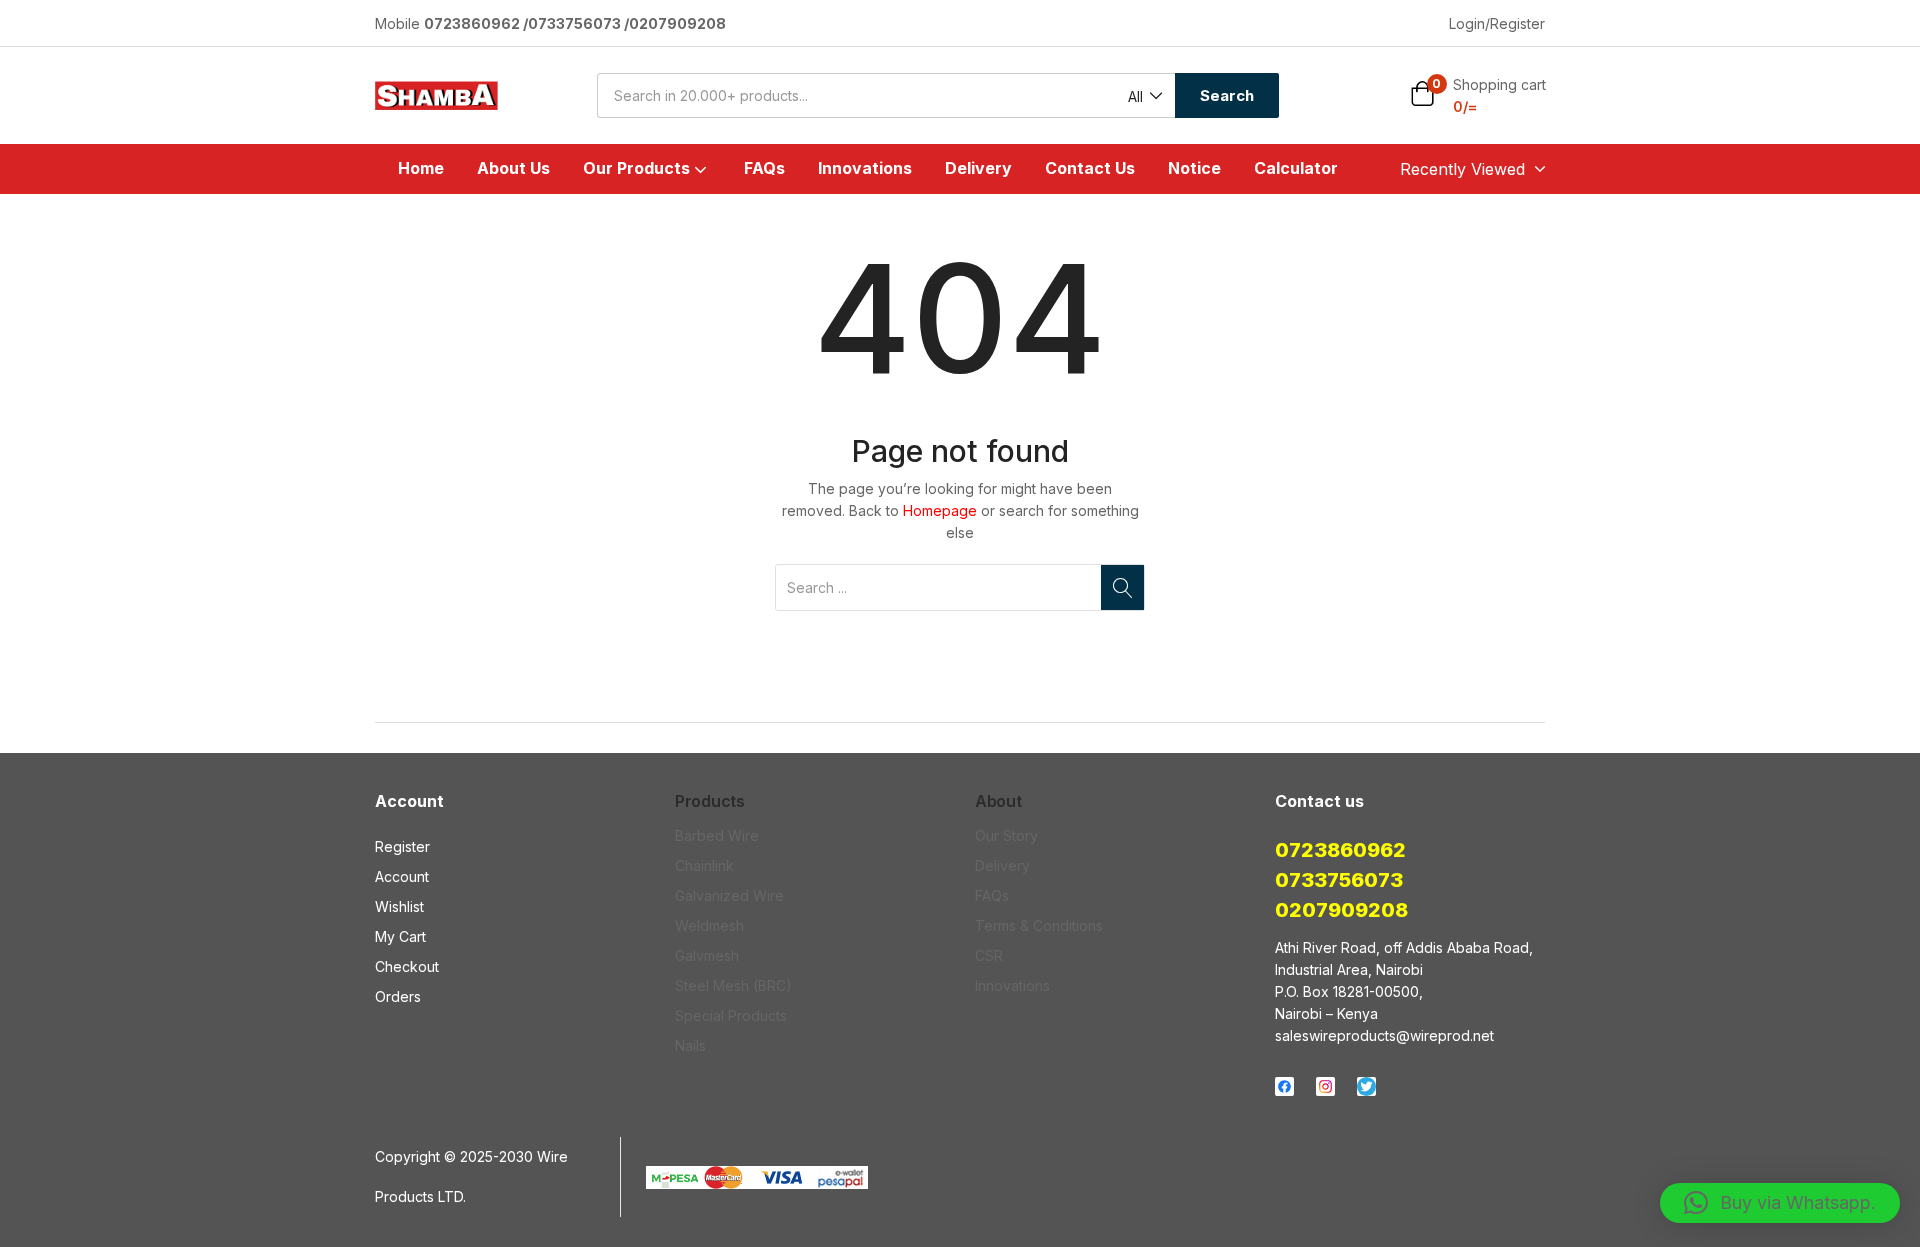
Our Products (638, 168)
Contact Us (1090, 168)
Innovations (865, 168)
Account (402, 876)
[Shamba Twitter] (1366, 1086)
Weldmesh (709, 925)
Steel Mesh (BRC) (733, 985)
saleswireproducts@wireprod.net (1384, 1035)
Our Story (1006, 835)
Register (402, 846)
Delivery (978, 168)
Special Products (731, 1015)
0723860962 (1340, 850)
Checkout (407, 966)
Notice (1194, 168)
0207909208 (1341, 910)
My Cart (400, 936)
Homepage (940, 510)
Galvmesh (707, 955)
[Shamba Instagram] (1325, 1086)
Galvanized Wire (729, 895)
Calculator (1296, 168)
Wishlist (399, 906)
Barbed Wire (717, 835)
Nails (690, 1045)
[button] (1144, 96)
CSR (989, 955)
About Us (513, 168)
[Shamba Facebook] (1284, 1086)
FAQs (764, 168)
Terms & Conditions (1039, 925)
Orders (398, 996)
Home (421, 168)
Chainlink (704, 865)
